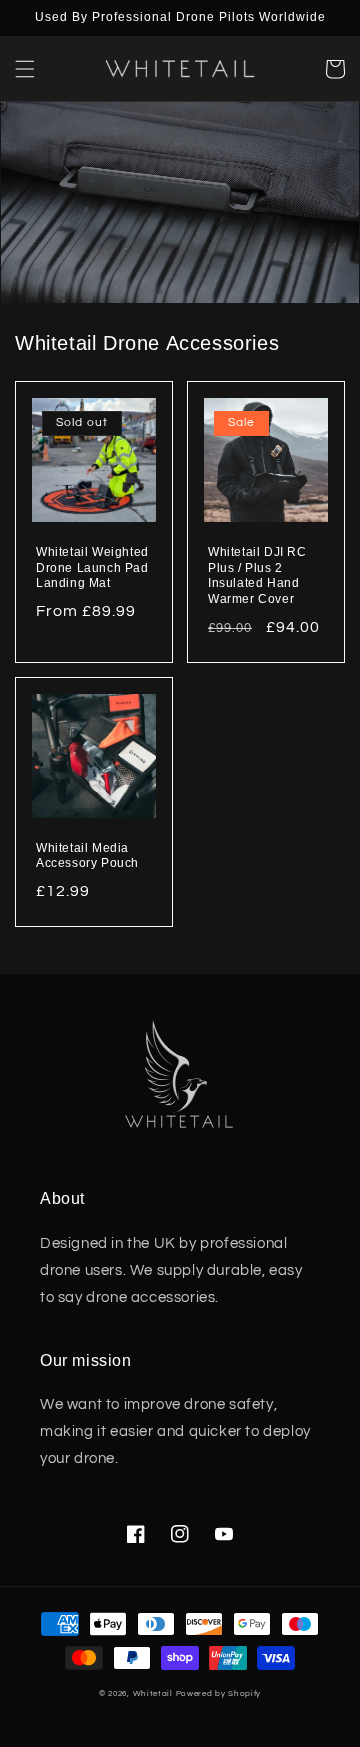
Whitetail (154, 1693)
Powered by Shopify (219, 1693)
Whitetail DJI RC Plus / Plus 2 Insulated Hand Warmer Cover (257, 575)
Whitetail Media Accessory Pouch (87, 856)
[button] (25, 69)
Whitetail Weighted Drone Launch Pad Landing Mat (92, 567)
